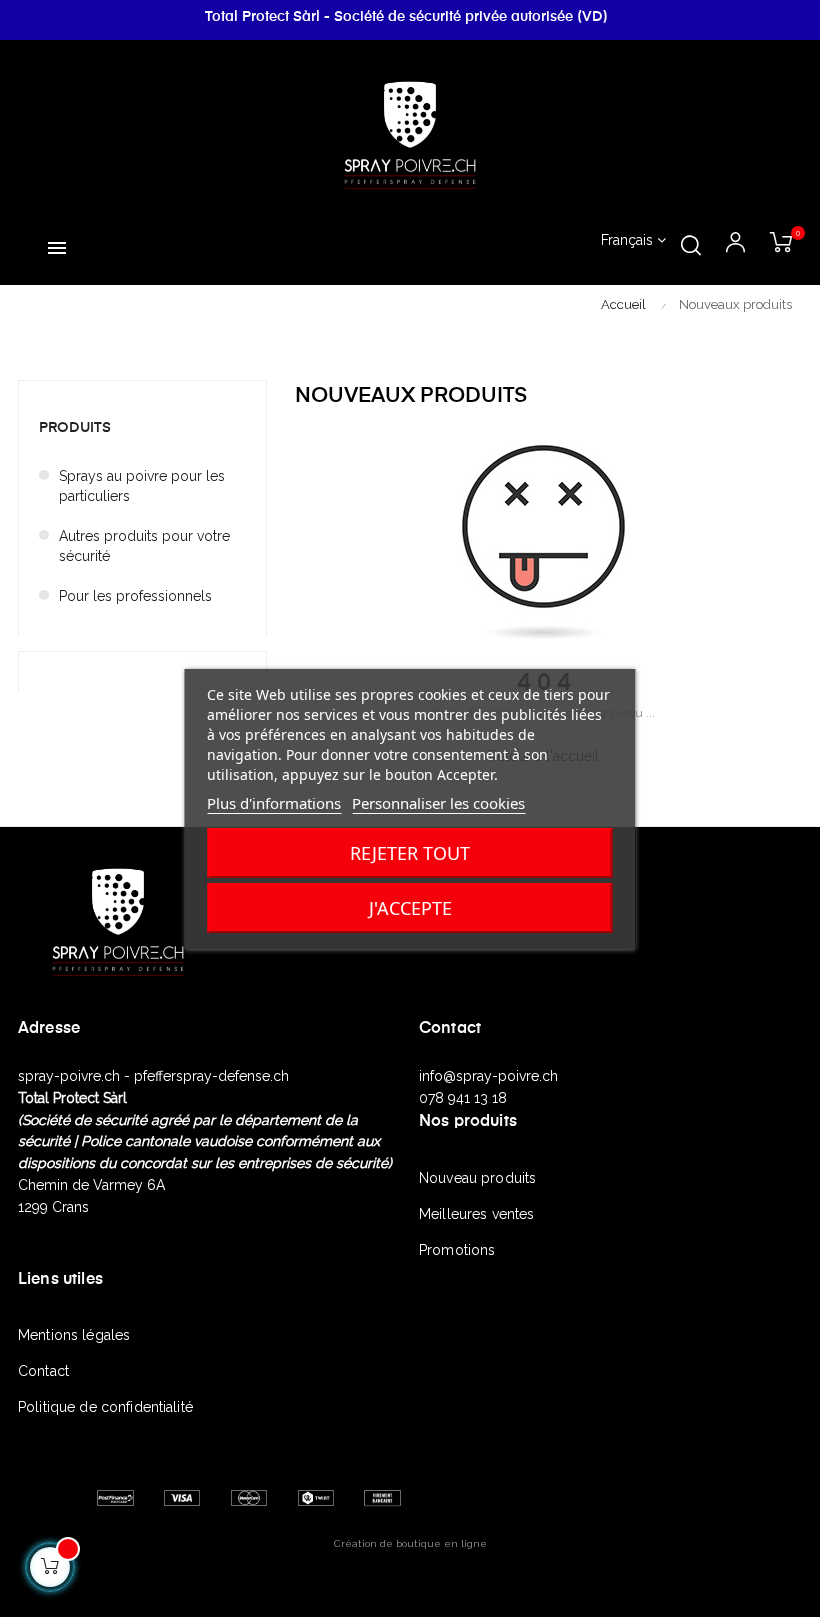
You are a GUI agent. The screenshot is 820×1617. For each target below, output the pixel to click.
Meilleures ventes (476, 1214)
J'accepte (410, 908)
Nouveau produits (477, 1178)
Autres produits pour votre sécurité (144, 546)
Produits (75, 428)
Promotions (457, 1250)
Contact (43, 1371)
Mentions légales (74, 1335)
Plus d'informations (274, 803)
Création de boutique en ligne (410, 1543)
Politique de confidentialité (105, 1407)
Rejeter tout (410, 853)
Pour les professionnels (135, 596)
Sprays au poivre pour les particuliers (142, 486)
